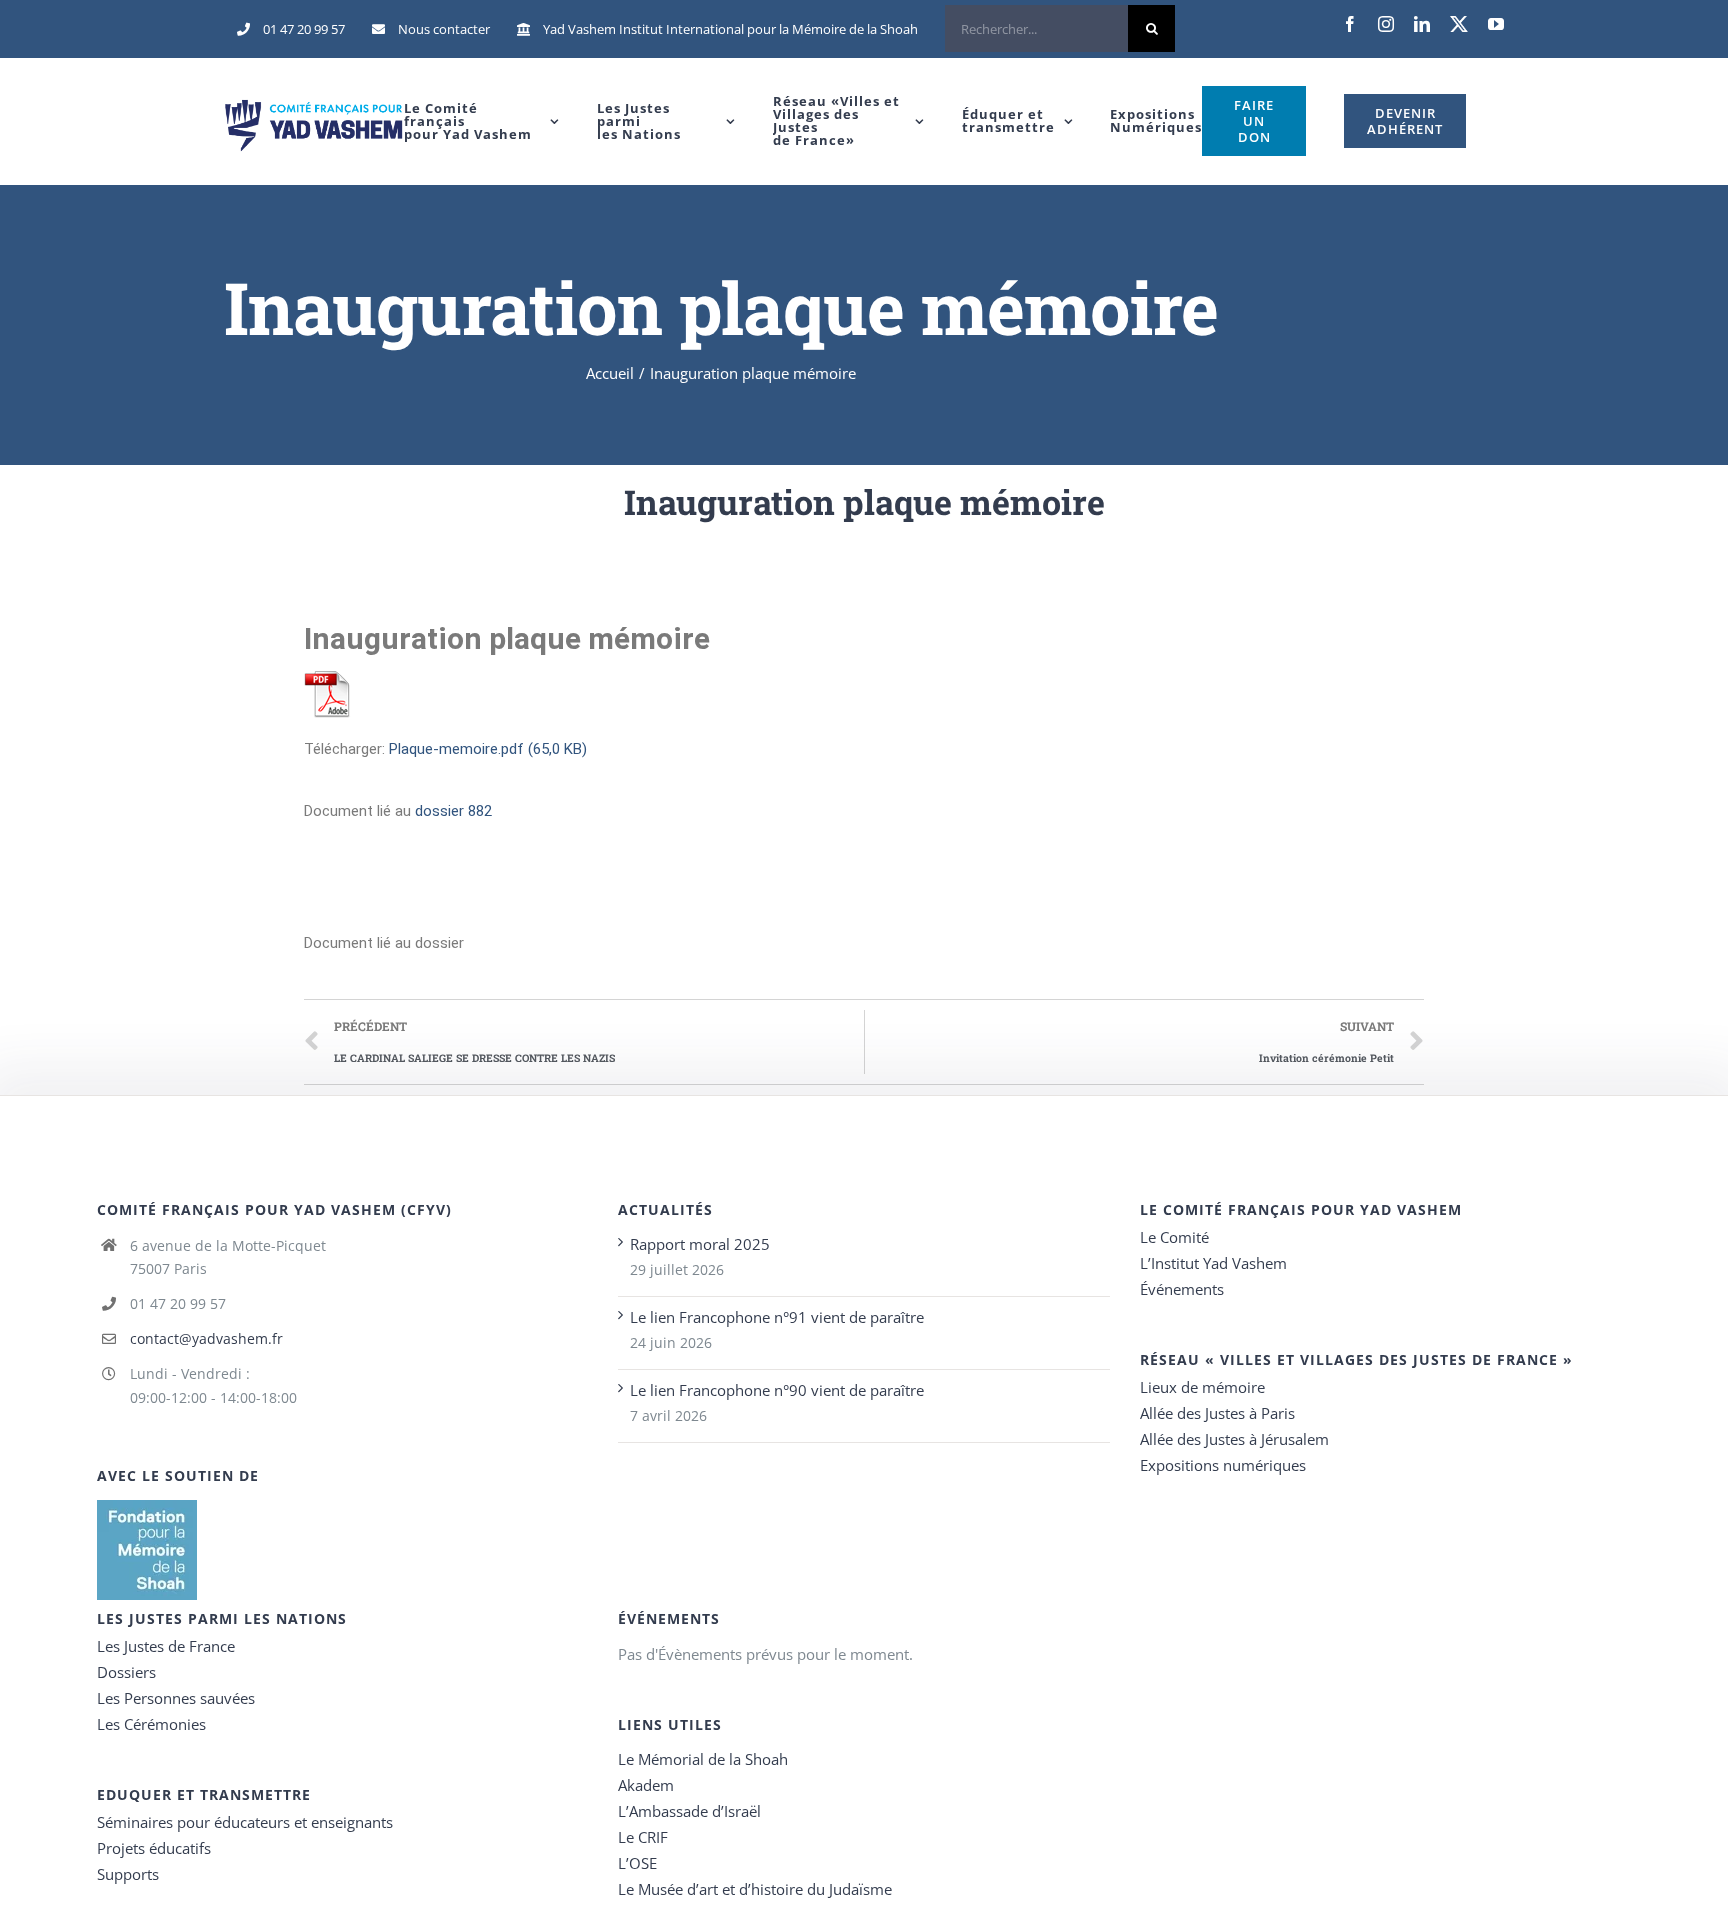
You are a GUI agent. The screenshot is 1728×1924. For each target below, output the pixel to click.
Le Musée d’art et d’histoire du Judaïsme (755, 1889)
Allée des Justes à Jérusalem (1234, 1439)
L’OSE (637, 1863)
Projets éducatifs (154, 1848)
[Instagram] (1386, 24)
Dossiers (126, 1672)
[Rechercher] (1060, 29)
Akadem (646, 1785)
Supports (128, 1874)
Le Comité (1174, 1237)
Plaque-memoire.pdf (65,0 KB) (488, 749)
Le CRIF (643, 1837)
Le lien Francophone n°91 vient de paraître (777, 1317)
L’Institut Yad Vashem (1213, 1263)
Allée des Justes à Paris (1217, 1413)
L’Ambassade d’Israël (689, 1811)
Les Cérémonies (151, 1724)
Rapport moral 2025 (700, 1244)
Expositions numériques (1223, 1465)
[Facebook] (1350, 24)
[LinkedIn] (1422, 24)
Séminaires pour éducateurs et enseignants (245, 1822)
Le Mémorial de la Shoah (703, 1759)
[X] (1459, 24)
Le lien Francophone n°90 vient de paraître (777, 1390)
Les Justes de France (166, 1646)
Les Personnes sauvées (176, 1698)
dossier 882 (453, 811)
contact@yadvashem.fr (206, 1338)
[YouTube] (1496, 24)
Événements (1182, 1289)
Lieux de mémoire (1202, 1387)
